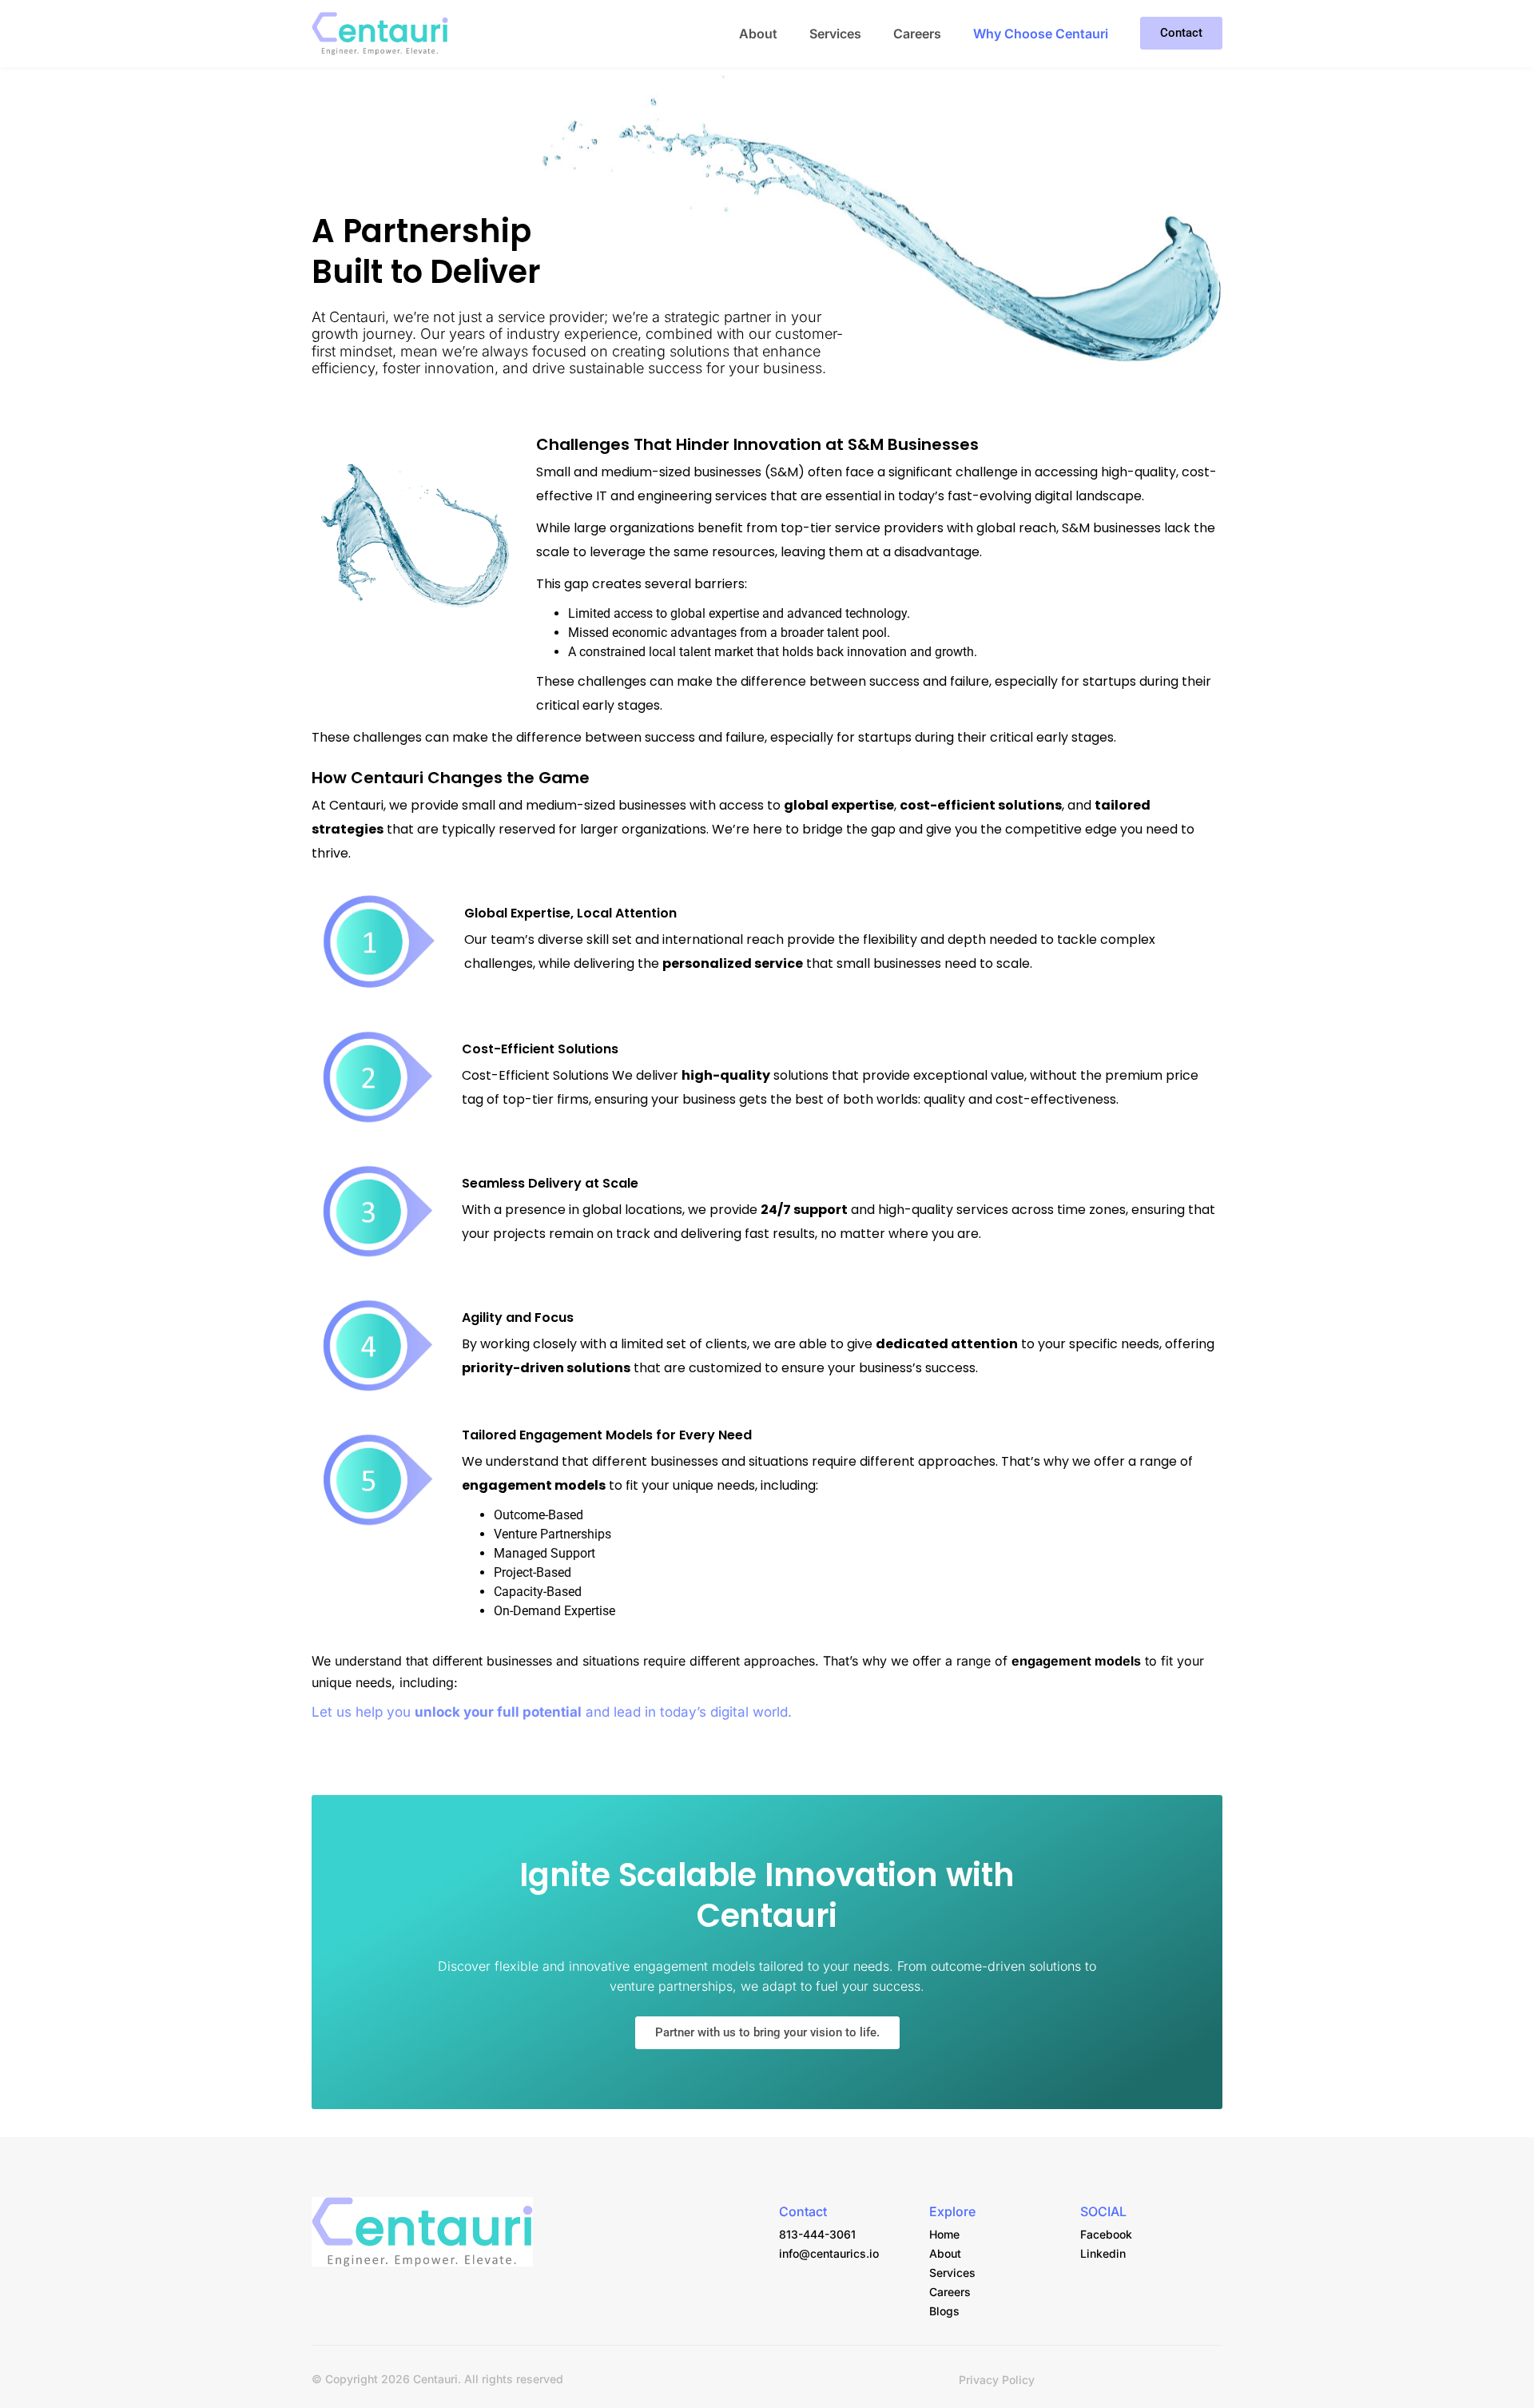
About (758, 34)
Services (835, 34)
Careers (917, 34)
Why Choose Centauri (1041, 34)
